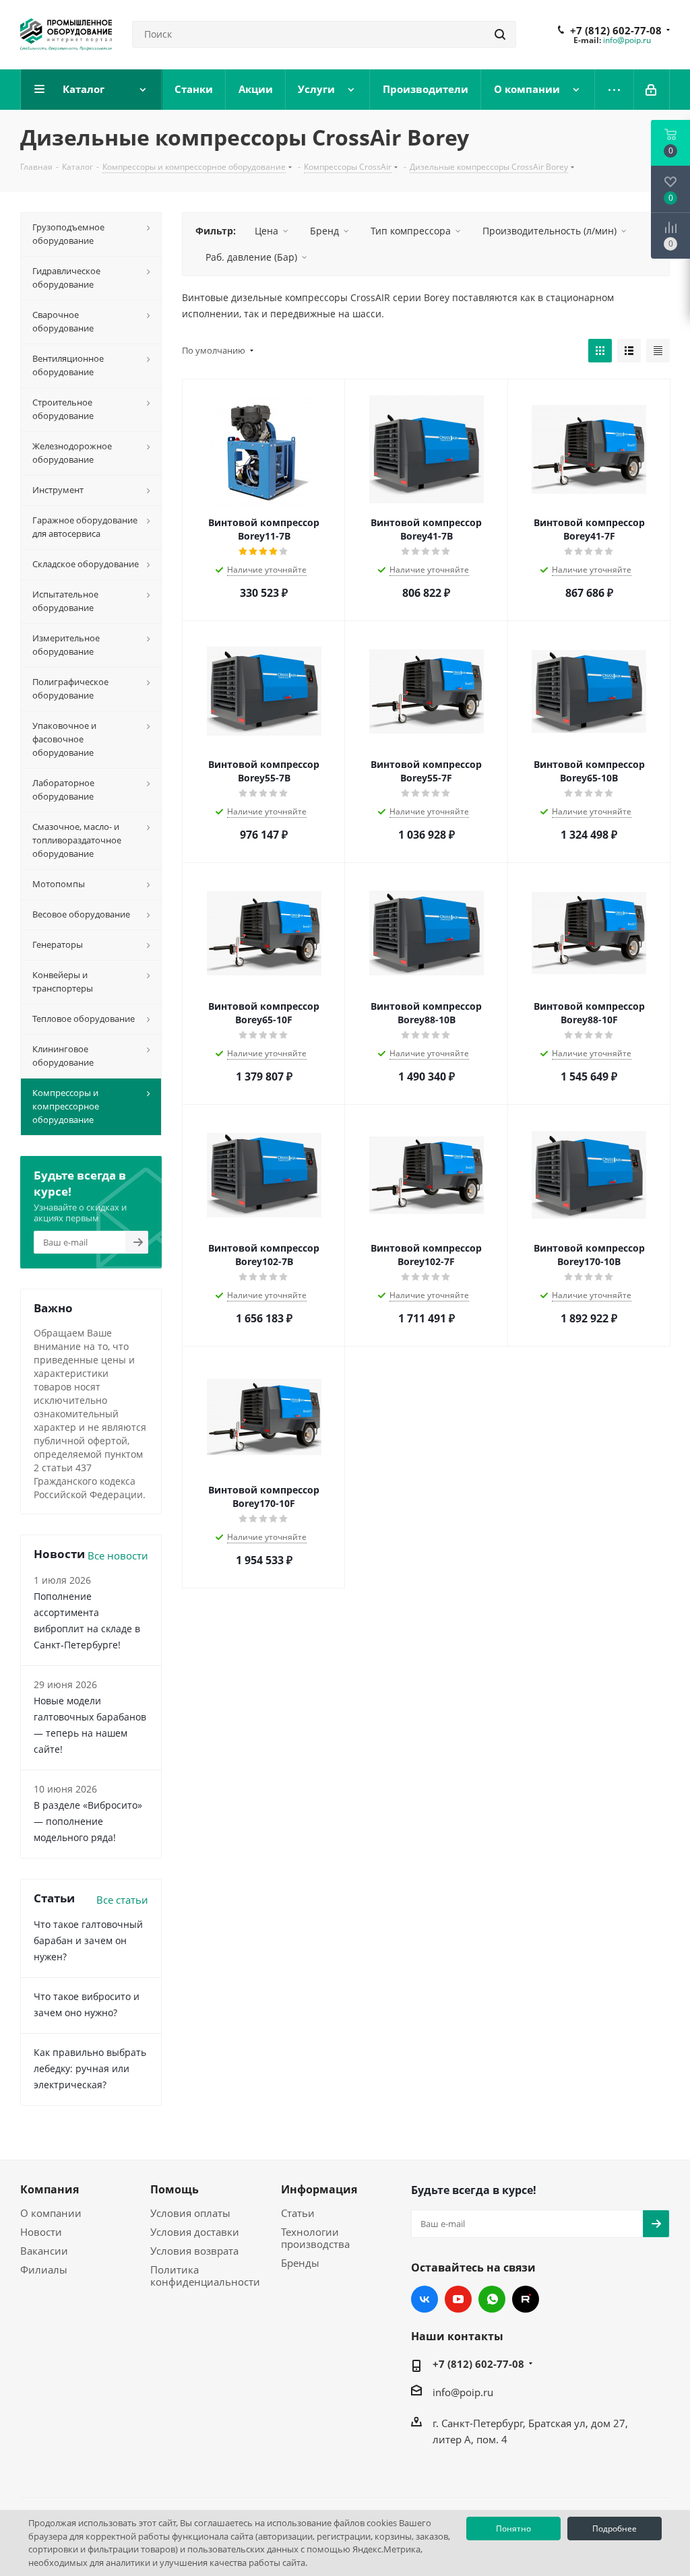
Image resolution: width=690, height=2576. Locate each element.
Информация (319, 2189)
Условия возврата (194, 2251)
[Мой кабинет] (652, 90)
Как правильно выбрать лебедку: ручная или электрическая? (90, 2068)
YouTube (458, 2299)
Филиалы (44, 2269)
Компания (50, 2189)
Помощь (175, 2189)
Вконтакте (425, 2299)
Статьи (298, 2213)
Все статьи (122, 1900)
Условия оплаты (190, 2213)
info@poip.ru (627, 40)
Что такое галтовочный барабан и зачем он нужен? (88, 1940)
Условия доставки (195, 2232)
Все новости (118, 1555)
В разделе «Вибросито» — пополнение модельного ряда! (88, 1821)
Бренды (300, 2263)
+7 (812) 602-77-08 (616, 30)
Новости (41, 2232)
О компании (51, 2213)
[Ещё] (615, 90)
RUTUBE (526, 2299)
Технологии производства (315, 2238)
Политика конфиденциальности (205, 2276)
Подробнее (615, 2529)
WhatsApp (492, 2299)
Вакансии (44, 2251)
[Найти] (500, 34)
